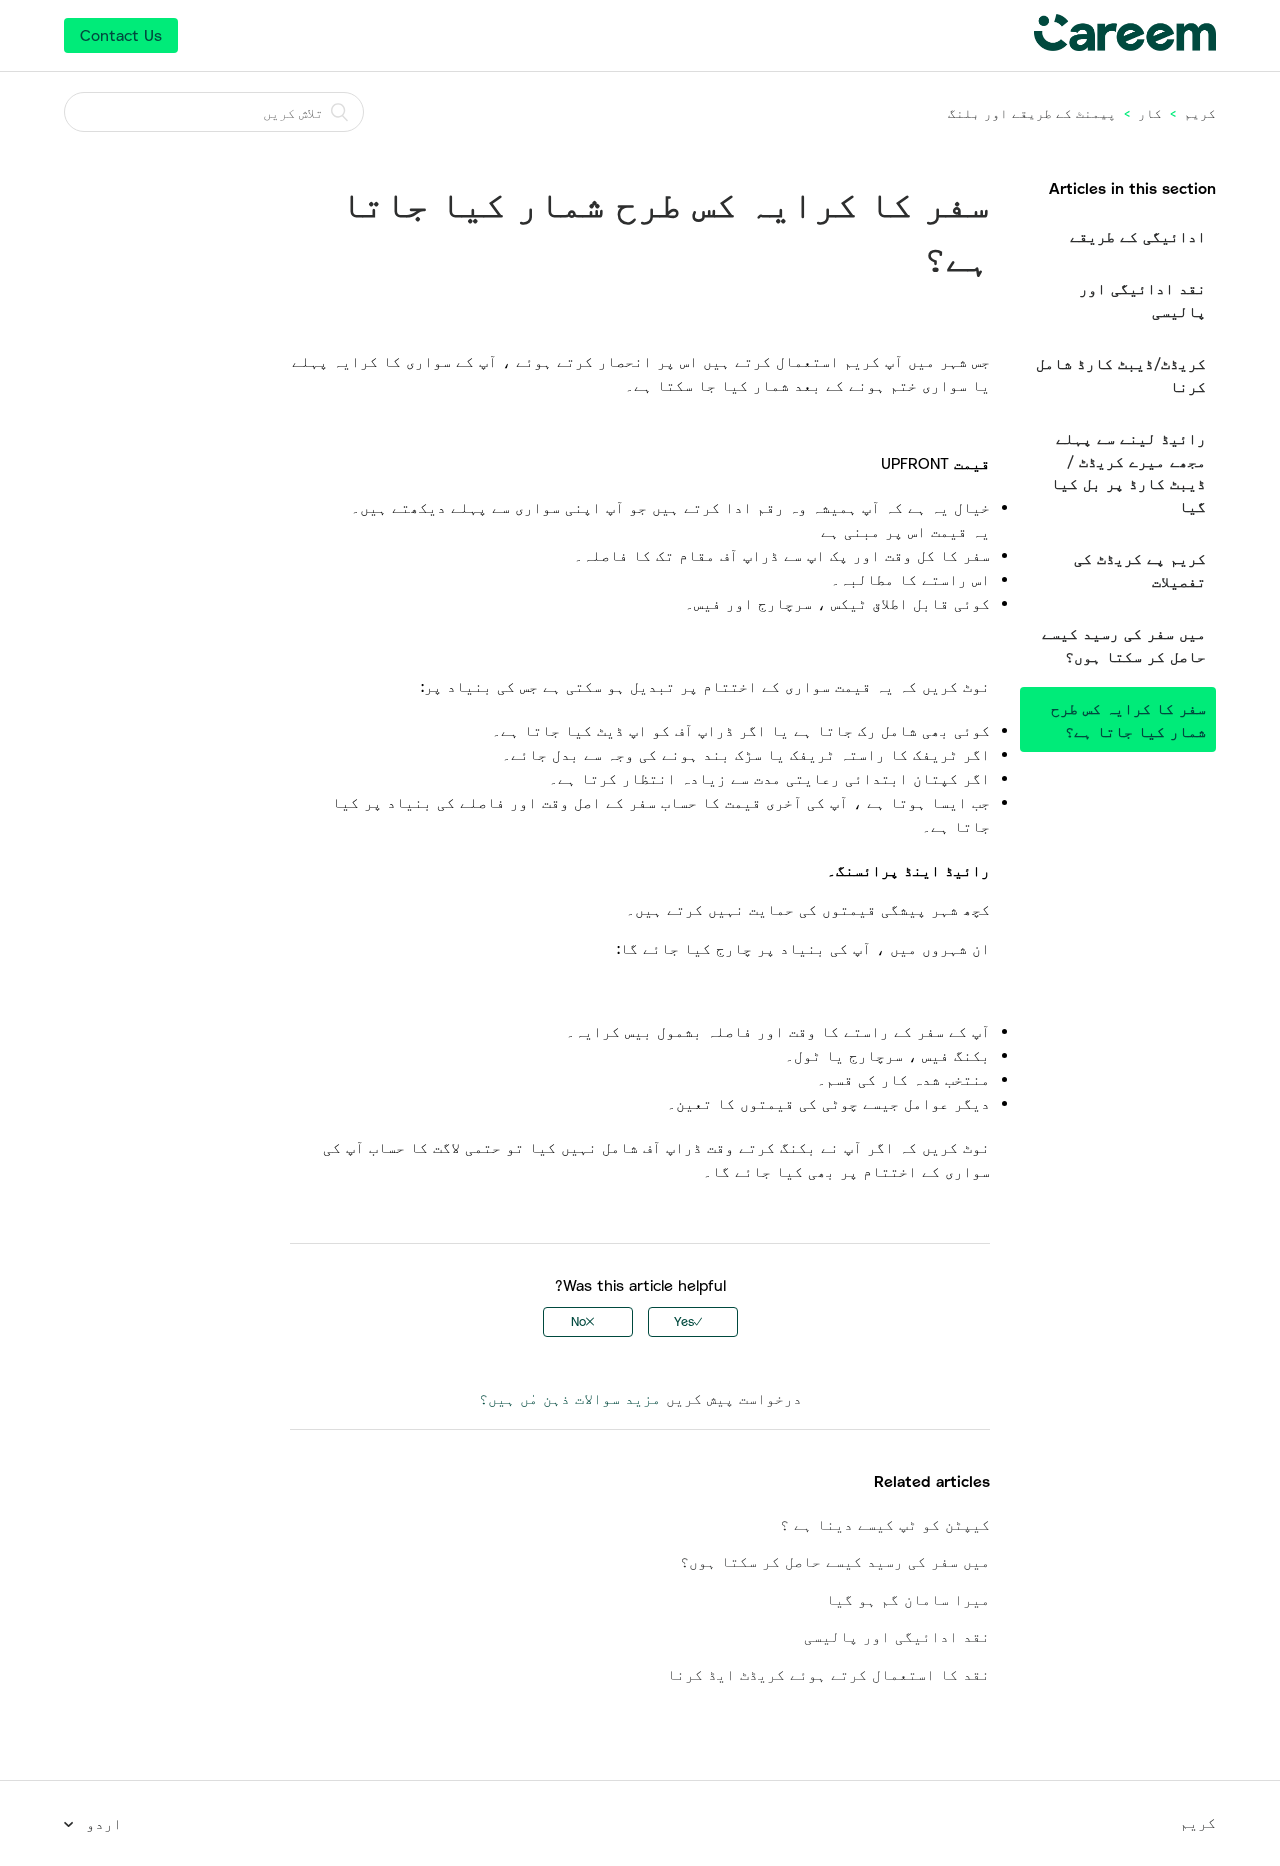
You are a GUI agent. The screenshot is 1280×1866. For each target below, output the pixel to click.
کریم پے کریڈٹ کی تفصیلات (1140, 569)
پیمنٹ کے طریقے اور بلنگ (1032, 113)
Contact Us (121, 35)
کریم (1200, 113)
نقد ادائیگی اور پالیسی (1142, 299)
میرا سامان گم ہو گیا (908, 1599)
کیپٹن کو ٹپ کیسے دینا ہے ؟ (885, 1524)
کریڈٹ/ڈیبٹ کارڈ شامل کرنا (1121, 374)
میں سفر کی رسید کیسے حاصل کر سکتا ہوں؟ (1124, 644)
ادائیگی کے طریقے (1138, 236)
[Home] (1125, 45)
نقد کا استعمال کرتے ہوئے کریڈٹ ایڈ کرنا (828, 1674)
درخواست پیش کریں (734, 1398)
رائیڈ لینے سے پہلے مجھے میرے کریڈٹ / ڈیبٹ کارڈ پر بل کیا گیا (1128, 472)
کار (1150, 113)
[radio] (693, 1322)
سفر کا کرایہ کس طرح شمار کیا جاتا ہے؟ (1128, 719)
